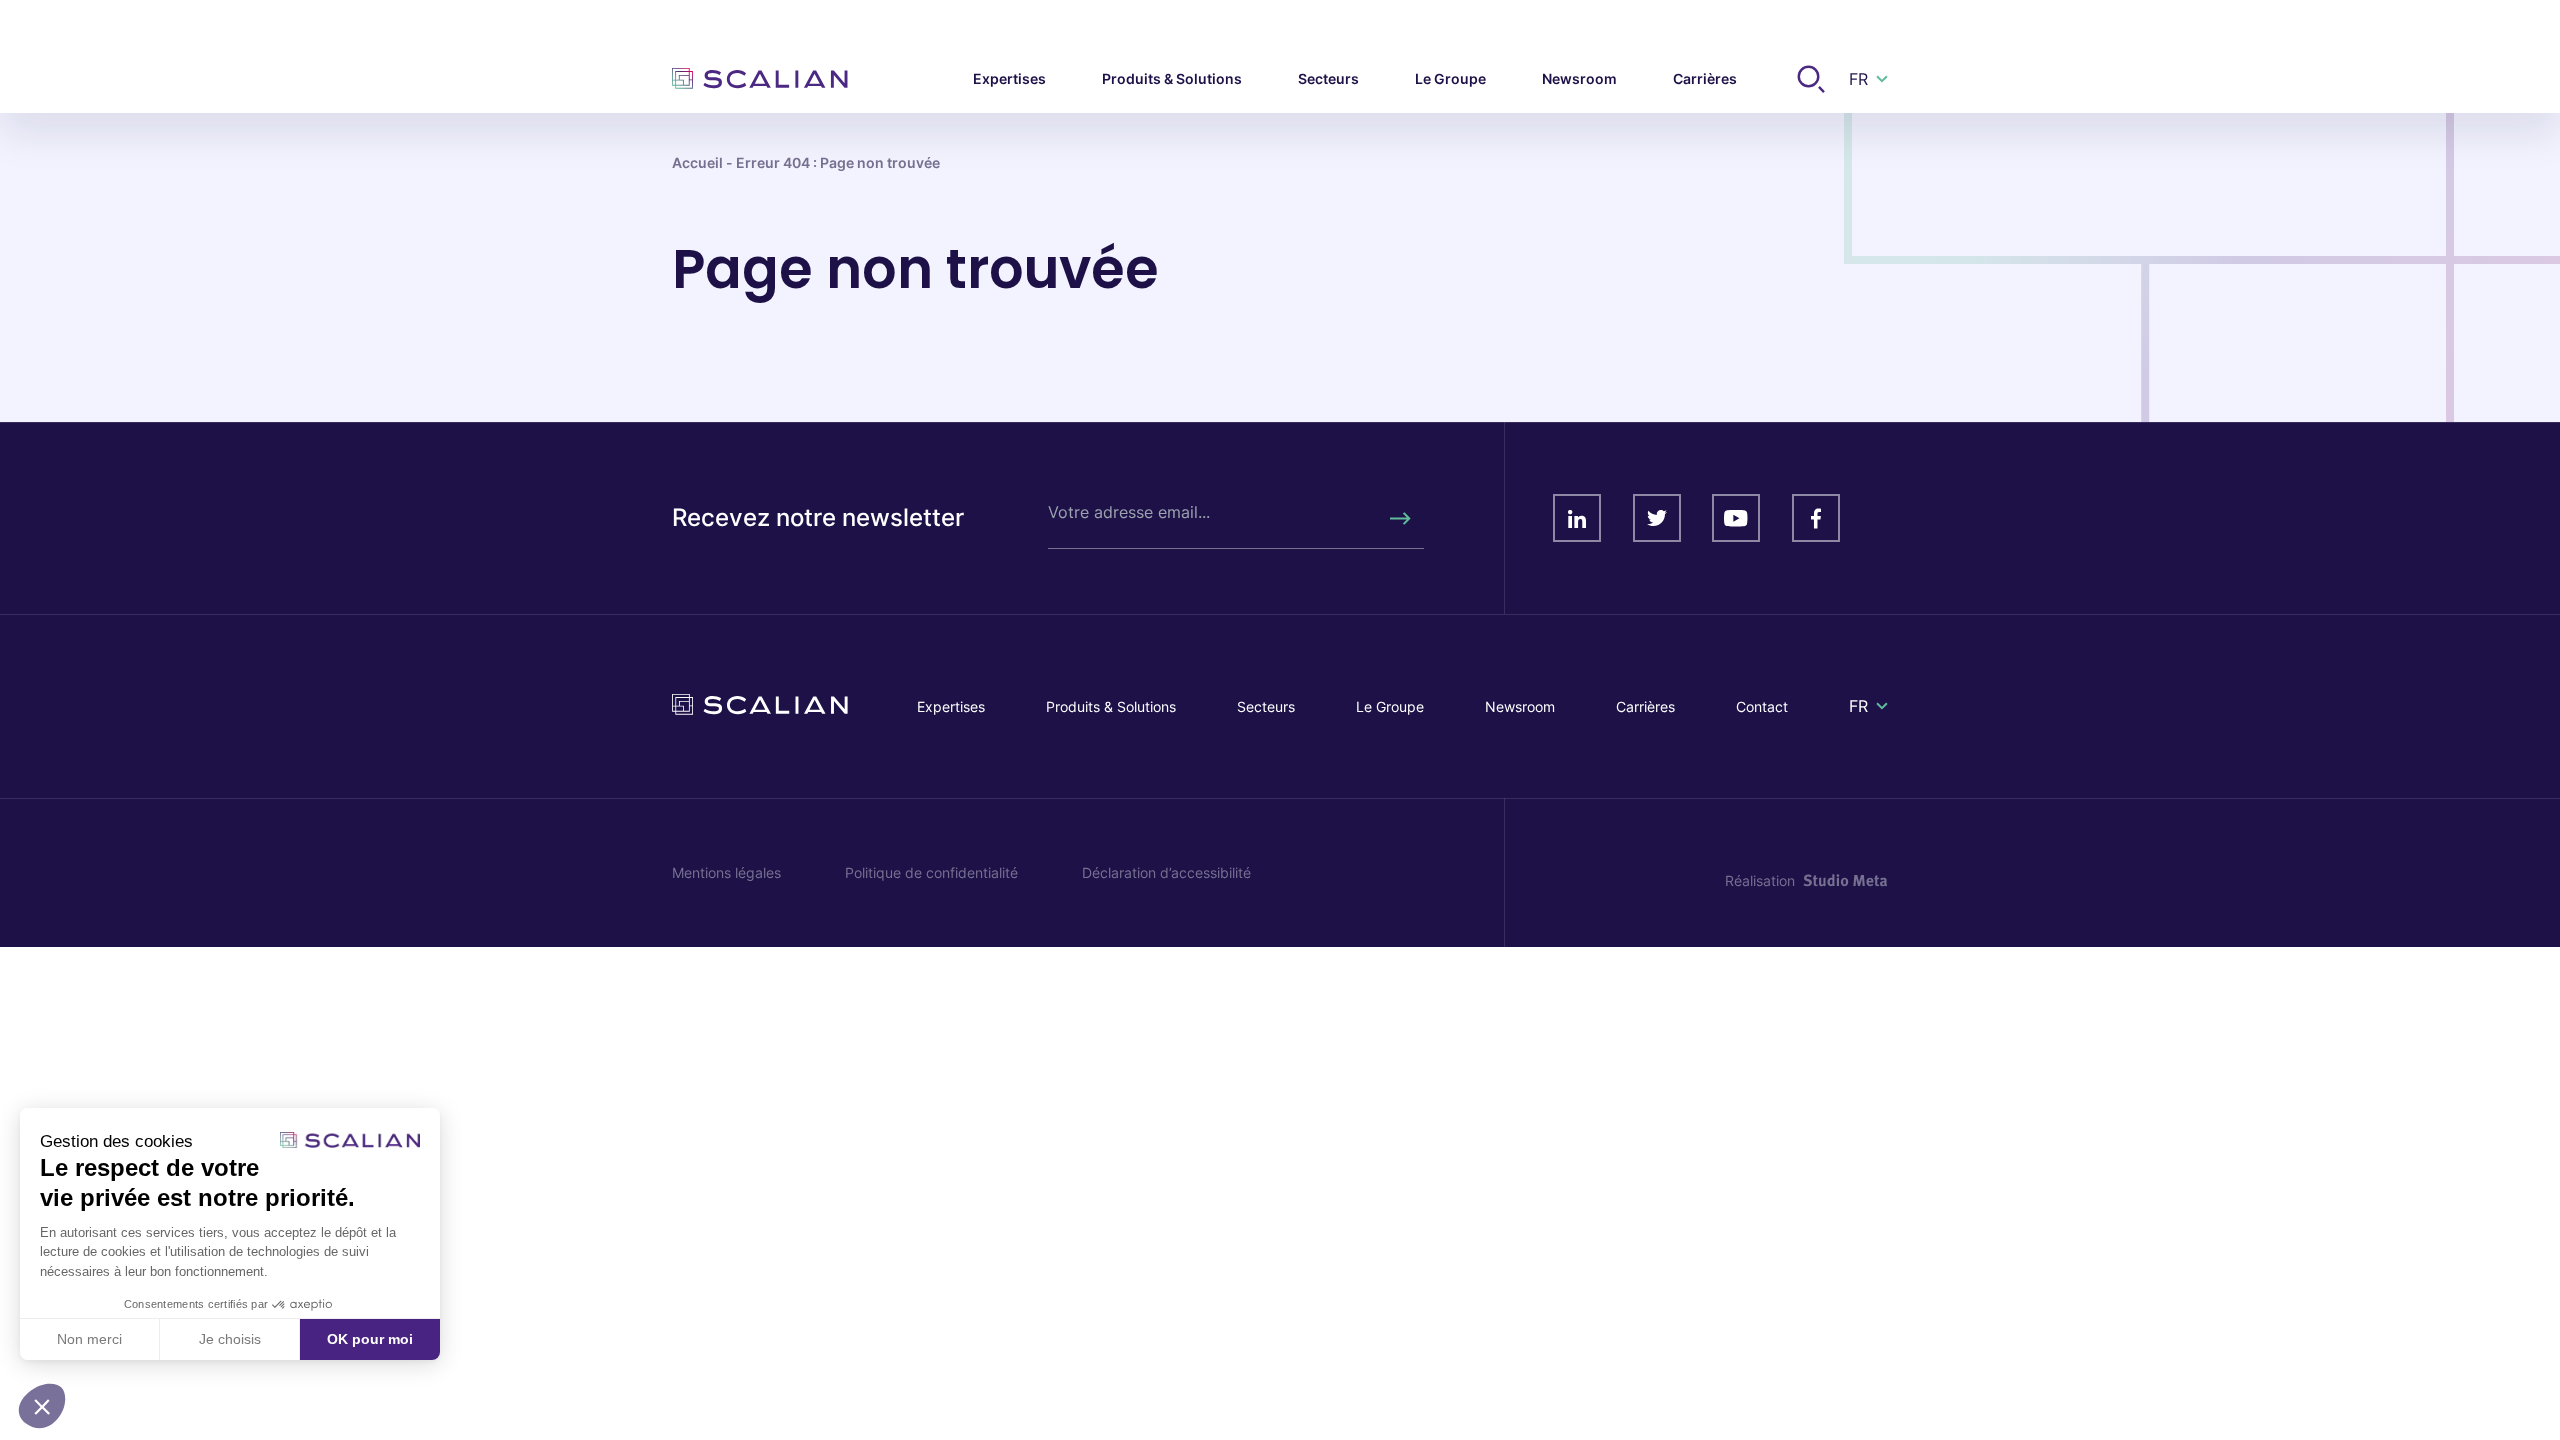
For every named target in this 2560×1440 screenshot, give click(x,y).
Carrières (1645, 706)
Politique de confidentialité (931, 872)
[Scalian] (760, 78)
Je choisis (230, 1339)
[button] (42, 1406)
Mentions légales (726, 872)
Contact (1762, 706)
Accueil (697, 162)
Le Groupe (1390, 706)
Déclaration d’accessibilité (1166, 872)
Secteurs (1266, 706)
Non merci (89, 1339)
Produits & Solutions (1111, 706)
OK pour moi (370, 1339)
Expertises (951, 706)
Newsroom (1520, 706)
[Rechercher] (1399, 518)
